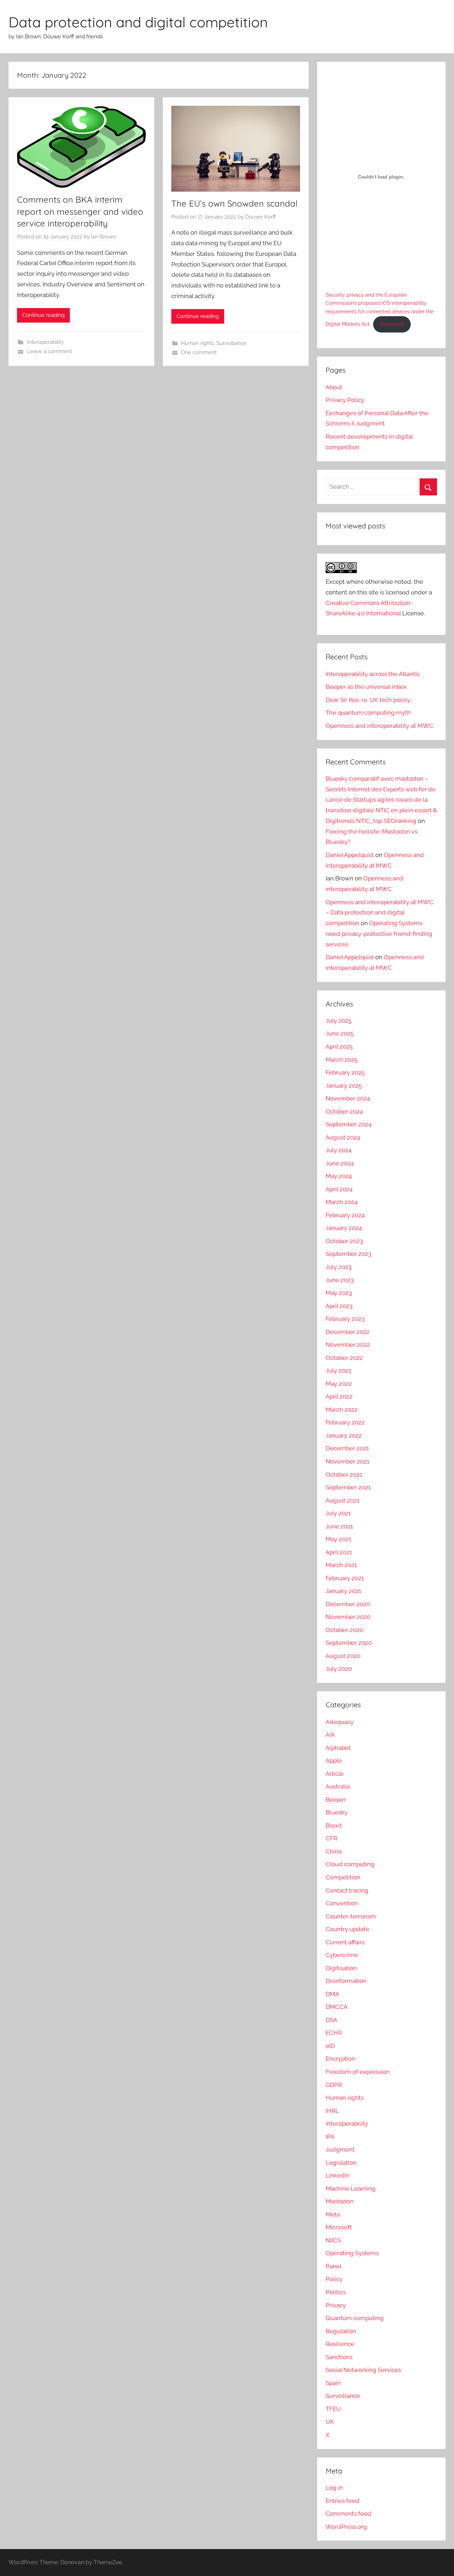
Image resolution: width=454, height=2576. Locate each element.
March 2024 (342, 1202)
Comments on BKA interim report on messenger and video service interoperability (80, 211)
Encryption (340, 2059)
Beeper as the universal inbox (366, 687)
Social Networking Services (363, 2370)
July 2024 (339, 1150)
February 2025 (345, 1072)
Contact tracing (347, 1890)
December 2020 (348, 1604)
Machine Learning (351, 2188)
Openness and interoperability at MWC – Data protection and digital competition (380, 913)
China (334, 1851)
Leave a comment (49, 351)
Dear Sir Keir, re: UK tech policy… (369, 700)
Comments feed (348, 2514)
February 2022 (345, 1422)
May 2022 (339, 1384)
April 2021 (339, 1552)
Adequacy (340, 1722)
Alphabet (338, 1748)
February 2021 (345, 1578)
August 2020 (343, 1656)
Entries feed (342, 2501)
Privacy (336, 2305)
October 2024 (344, 1111)
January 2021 (343, 1591)
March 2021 (341, 1565)
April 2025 (339, 1047)
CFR (331, 1838)
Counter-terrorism (351, 1916)
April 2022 (339, 1396)
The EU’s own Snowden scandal (234, 203)
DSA (331, 2020)
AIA (330, 1735)
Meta (333, 2214)
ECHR (334, 2033)
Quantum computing (355, 2318)
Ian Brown (104, 237)
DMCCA (337, 2007)
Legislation (341, 2163)
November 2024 (348, 1098)
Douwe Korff (261, 217)
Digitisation (341, 1968)
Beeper (336, 1800)
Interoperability (45, 342)
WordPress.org (346, 2527)
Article (335, 1774)
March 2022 (342, 1410)
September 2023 (348, 1254)
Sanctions (339, 2357)
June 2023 (340, 1280)
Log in (334, 2488)
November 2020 (348, 1617)
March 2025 (342, 1060)
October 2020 (344, 1630)
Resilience (340, 2344)
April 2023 (339, 1306)
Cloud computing (350, 1864)
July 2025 (339, 1021)
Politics (336, 2292)
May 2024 (339, 1176)
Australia (338, 1786)
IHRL (332, 2111)
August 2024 (343, 1137)
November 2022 (348, 1345)
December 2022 (348, 1332)
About (334, 387)
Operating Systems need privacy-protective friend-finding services (379, 934)
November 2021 (347, 1461)
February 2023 (345, 1319)
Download (392, 324)
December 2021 (347, 1448)
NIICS (333, 2240)
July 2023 (339, 1267)
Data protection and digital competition (138, 22)
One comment (199, 352)
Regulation (341, 2331)
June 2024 (340, 1163)
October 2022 (344, 1358)
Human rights (197, 343)
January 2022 (344, 1435)
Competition (343, 1877)
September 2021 (348, 1487)
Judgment (340, 2149)
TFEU (333, 2409)
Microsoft (339, 2227)
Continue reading (43, 315)
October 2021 (344, 1474)
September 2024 (348, 1124)
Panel (334, 2266)
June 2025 (340, 1033)
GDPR (334, 2085)
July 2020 (339, 1669)
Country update (347, 1929)
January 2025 (344, 1086)
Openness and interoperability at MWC (380, 726)
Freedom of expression (358, 2072)
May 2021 (338, 1539)
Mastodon (340, 2201)
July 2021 (338, 1513)
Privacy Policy (345, 400)
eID (330, 2046)
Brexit (334, 1825)
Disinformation (346, 1981)
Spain (333, 2383)
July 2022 (339, 1371)
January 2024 (344, 1228)
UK (330, 2422)
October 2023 (344, 1241)
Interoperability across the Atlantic (373, 674)
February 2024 (345, 1215)
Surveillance (231, 343)
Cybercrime (342, 1955)
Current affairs (345, 1942)
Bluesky (337, 1812)
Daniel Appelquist (350, 855)
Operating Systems (352, 2253)
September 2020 (349, 1643)
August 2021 (342, 1500)
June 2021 (339, 1526)
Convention (342, 1903)
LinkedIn (338, 2175)
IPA (330, 2137)
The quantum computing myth (368, 713)
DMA (332, 1994)
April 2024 (339, 1189)
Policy (334, 2279)
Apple (334, 1761)
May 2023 (339, 1293)
